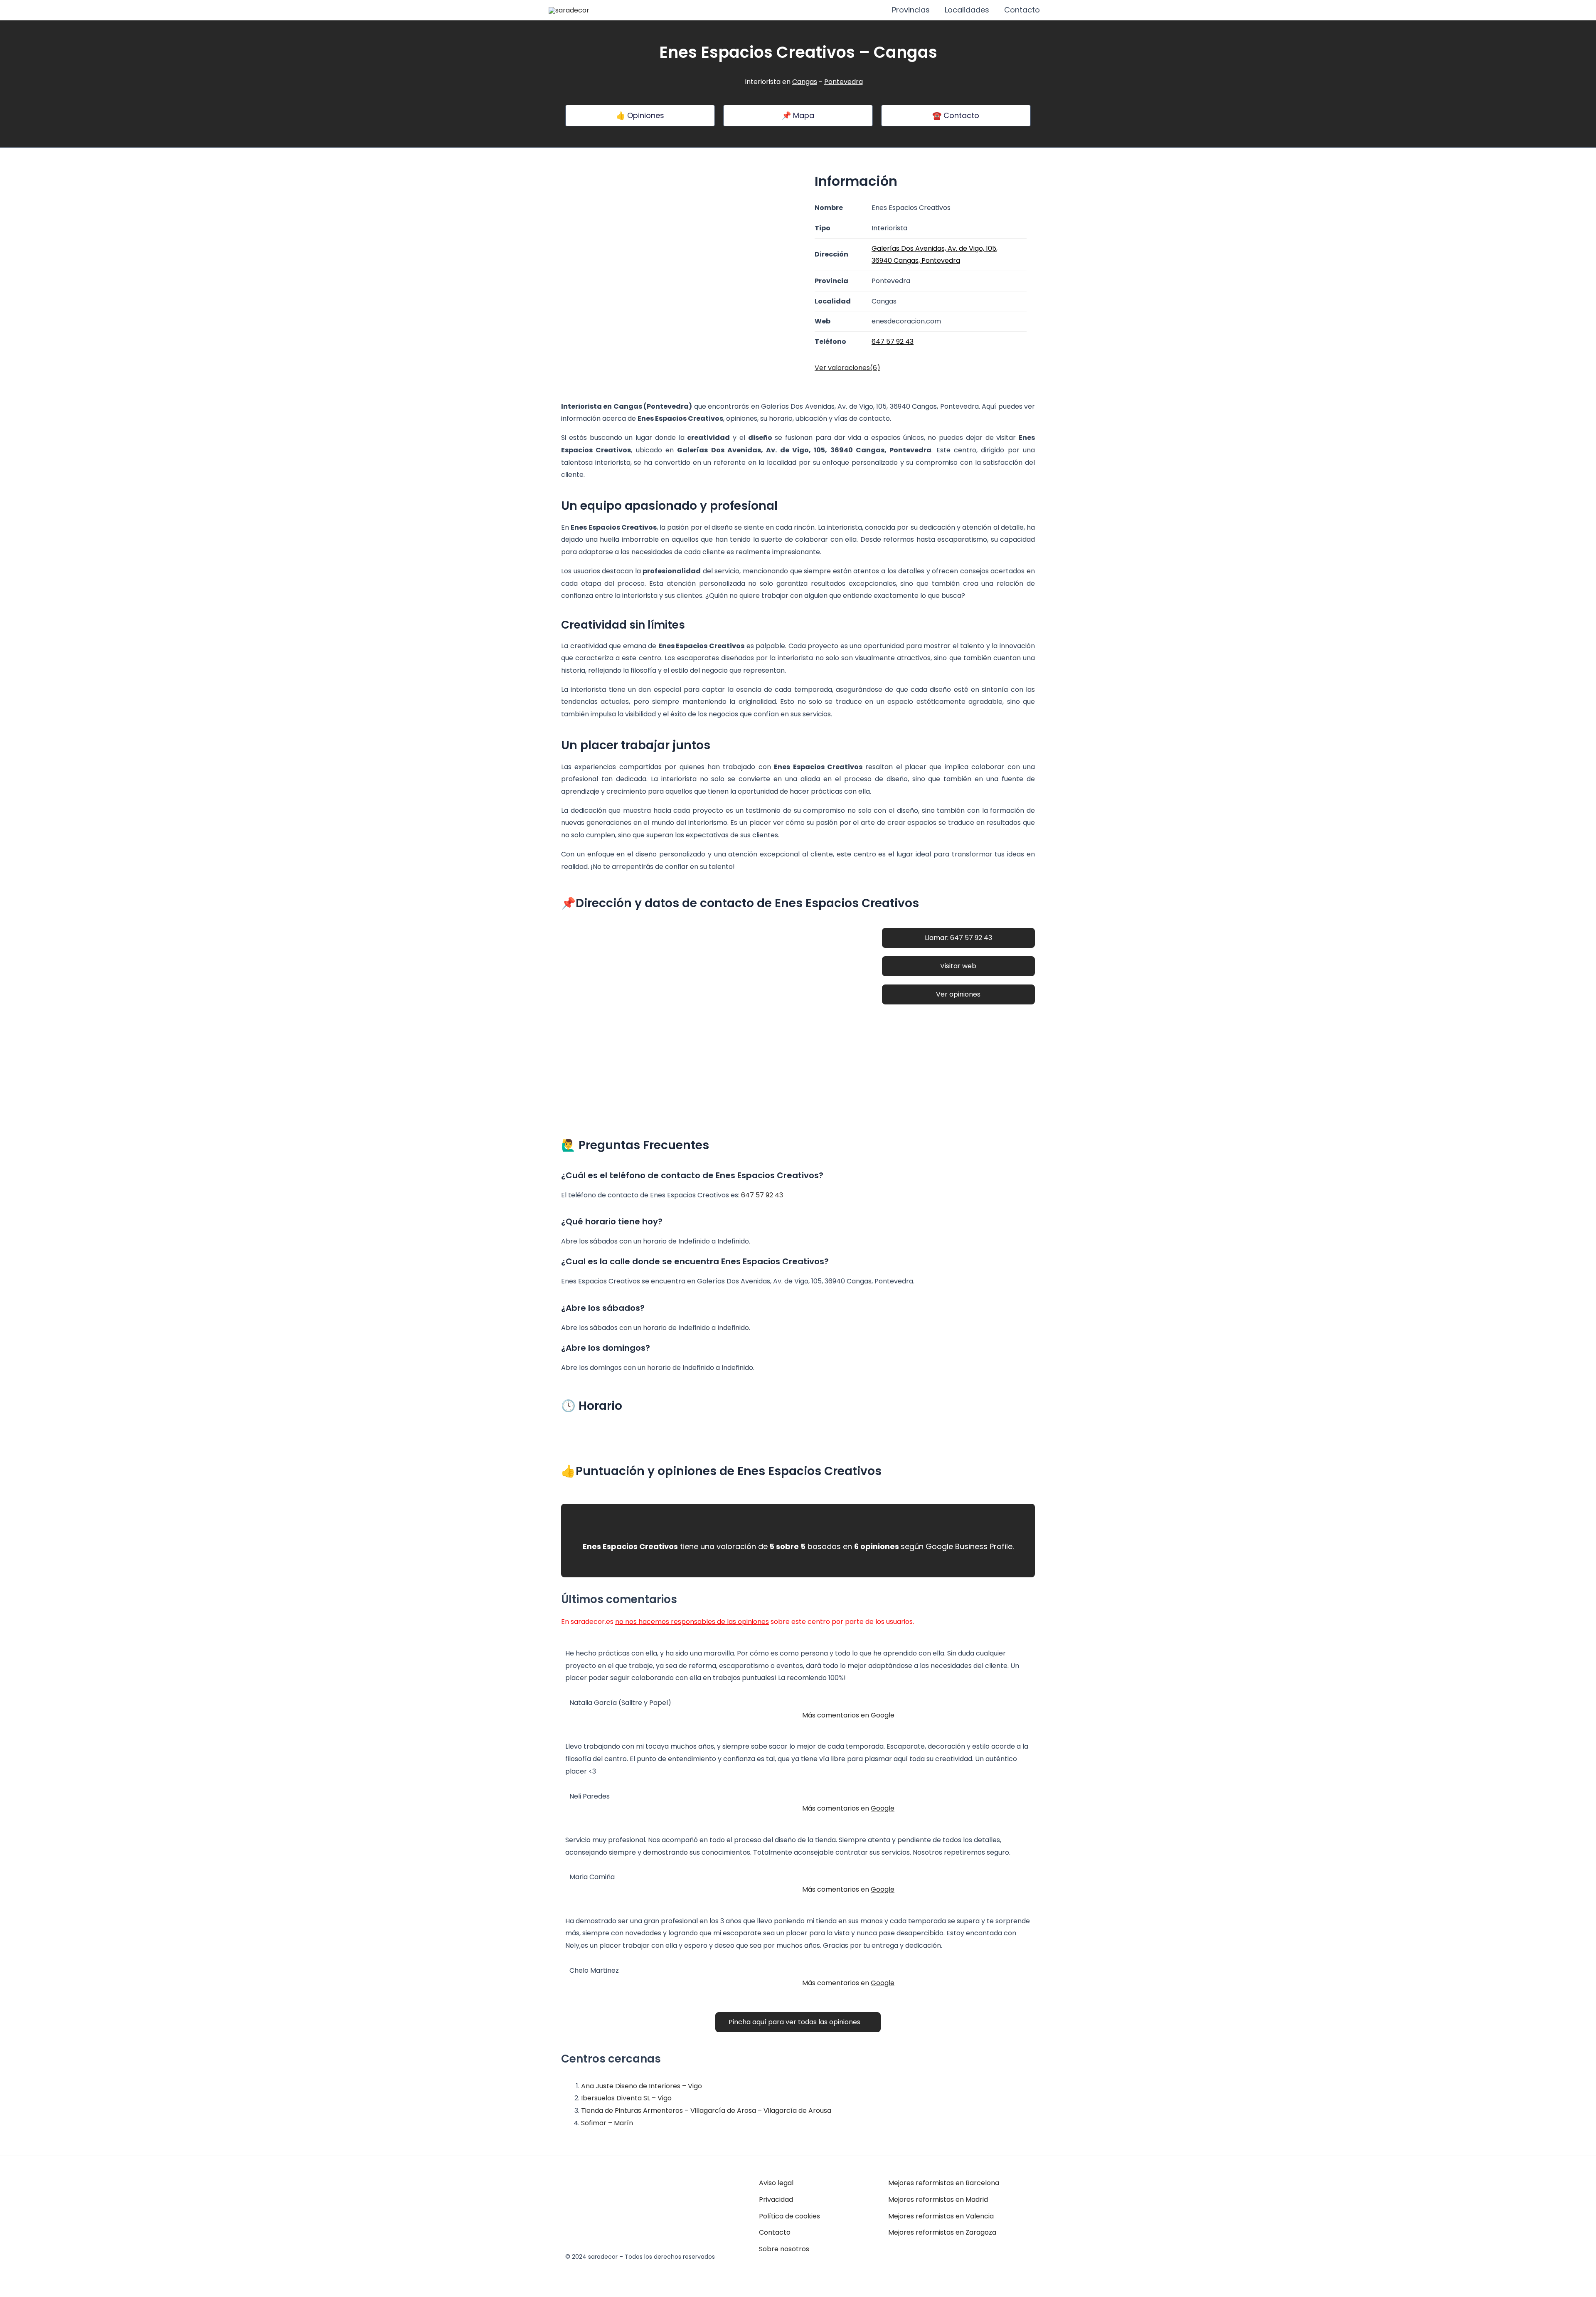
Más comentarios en (848, 1715)
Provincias (911, 10)
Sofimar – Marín (607, 2123)
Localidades (967, 10)
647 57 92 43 (762, 1195)
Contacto (1022, 10)
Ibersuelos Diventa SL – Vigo (626, 2098)
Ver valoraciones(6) (847, 368)
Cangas (805, 82)
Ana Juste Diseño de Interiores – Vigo (642, 2086)
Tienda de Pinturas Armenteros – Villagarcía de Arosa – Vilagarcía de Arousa (706, 2111)
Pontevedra (844, 82)
